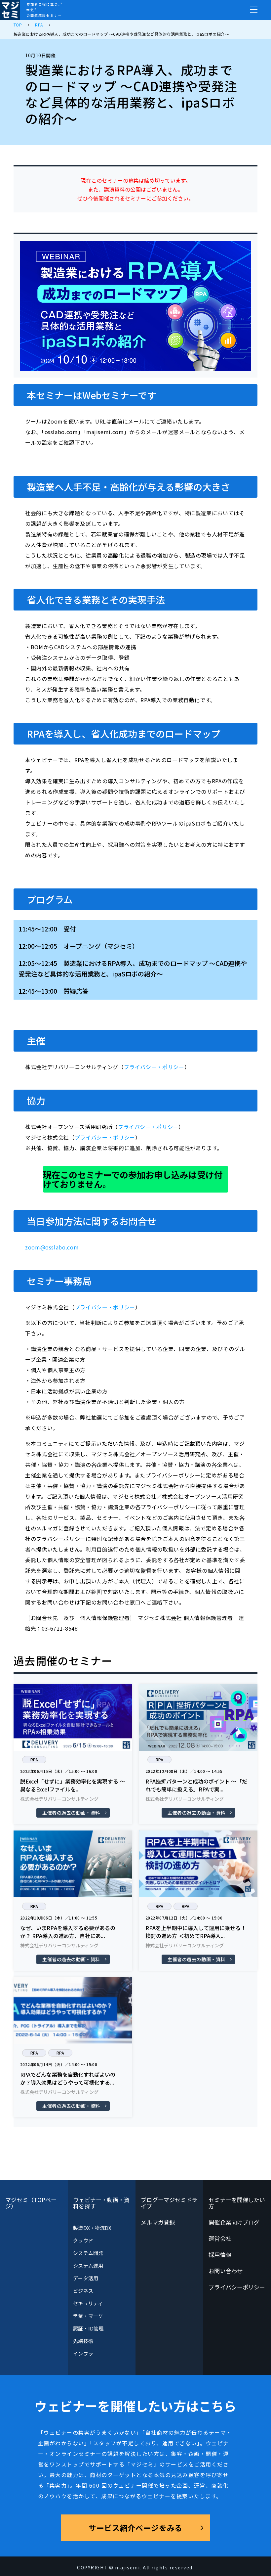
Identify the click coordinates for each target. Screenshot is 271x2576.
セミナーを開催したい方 (237, 2203)
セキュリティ (88, 2303)
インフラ (83, 2353)
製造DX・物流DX (92, 2228)
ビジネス (83, 2291)
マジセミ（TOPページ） (31, 2203)
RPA (34, 1760)
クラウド (83, 2240)
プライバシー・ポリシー (154, 1067)
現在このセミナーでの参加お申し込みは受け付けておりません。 (133, 1179)
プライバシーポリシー (237, 2287)
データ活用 (85, 2278)
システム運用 (88, 2265)
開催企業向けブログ (234, 2222)
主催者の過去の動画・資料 (71, 1813)
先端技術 (83, 2341)
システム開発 (88, 2253)
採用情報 (220, 2255)
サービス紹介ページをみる (135, 2528)
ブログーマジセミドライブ (169, 2203)
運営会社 (220, 2238)
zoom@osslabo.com (52, 1247)
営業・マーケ (88, 2316)
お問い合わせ (226, 2271)
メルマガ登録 (158, 2222)
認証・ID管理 (88, 2328)
